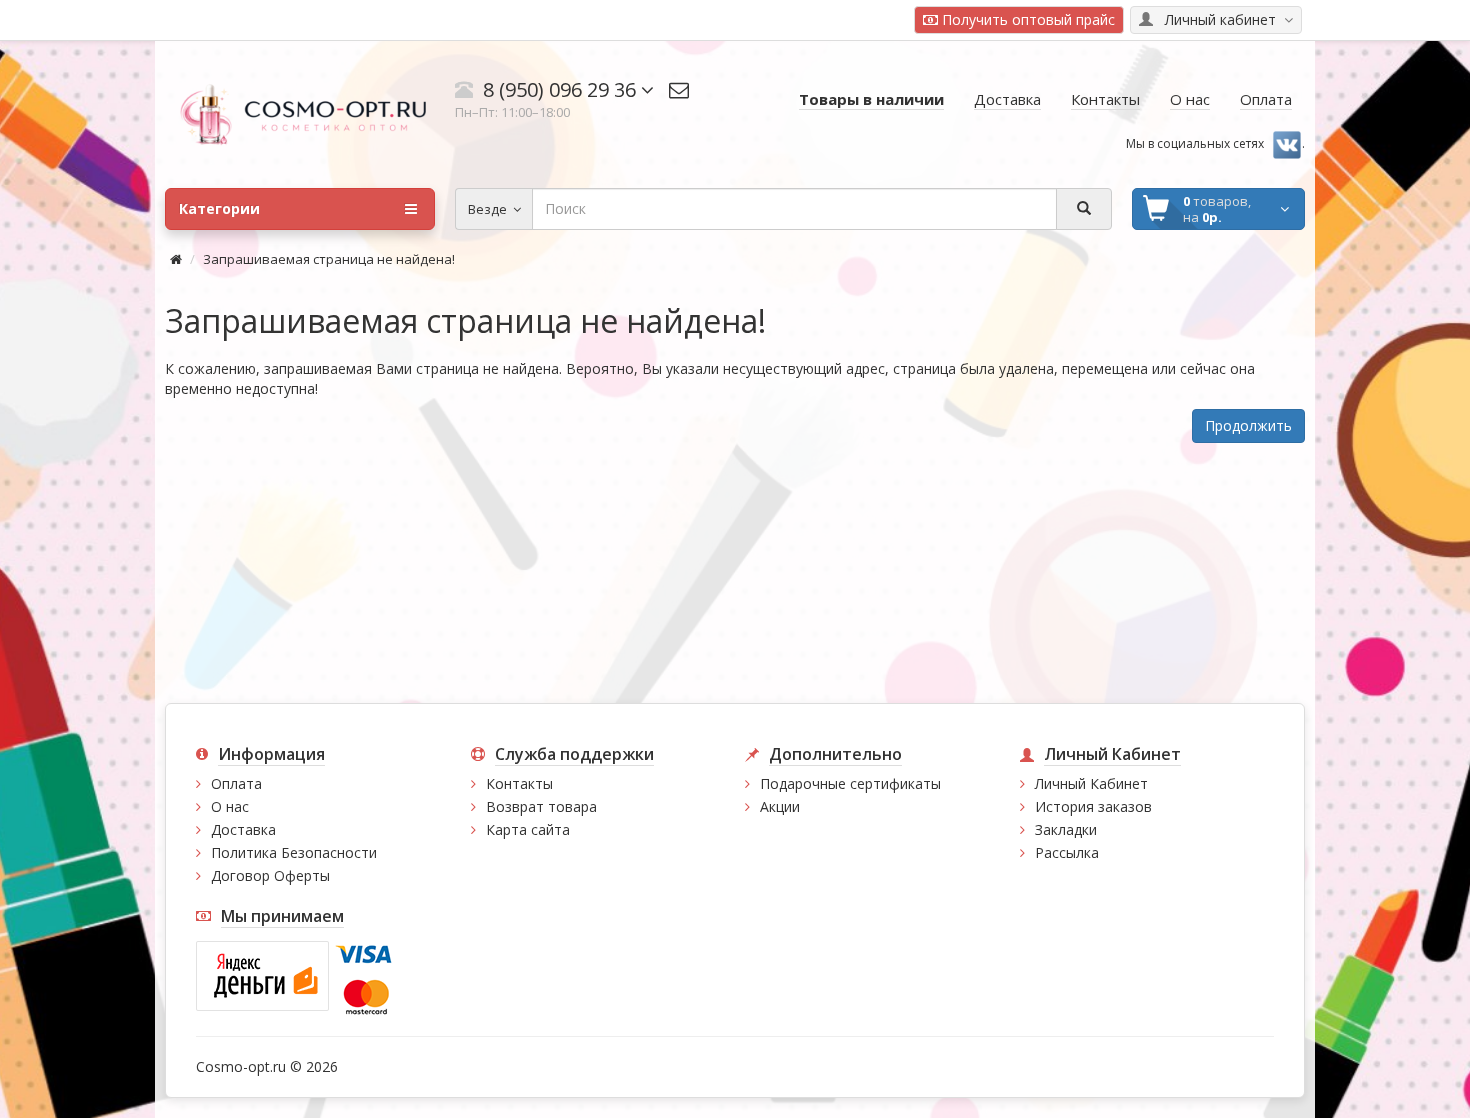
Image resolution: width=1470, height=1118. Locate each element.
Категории (219, 208)
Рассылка (1067, 852)
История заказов (1093, 806)
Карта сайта (528, 829)
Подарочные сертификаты (850, 783)
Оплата (236, 783)
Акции (780, 806)
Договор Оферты (270, 875)
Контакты (519, 783)
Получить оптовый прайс (1026, 19)
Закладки (1066, 829)
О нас (230, 806)
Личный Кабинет (1091, 783)
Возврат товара (541, 806)
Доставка (243, 829)
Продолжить (1248, 425)
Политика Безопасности (294, 852)
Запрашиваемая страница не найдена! (329, 259)
